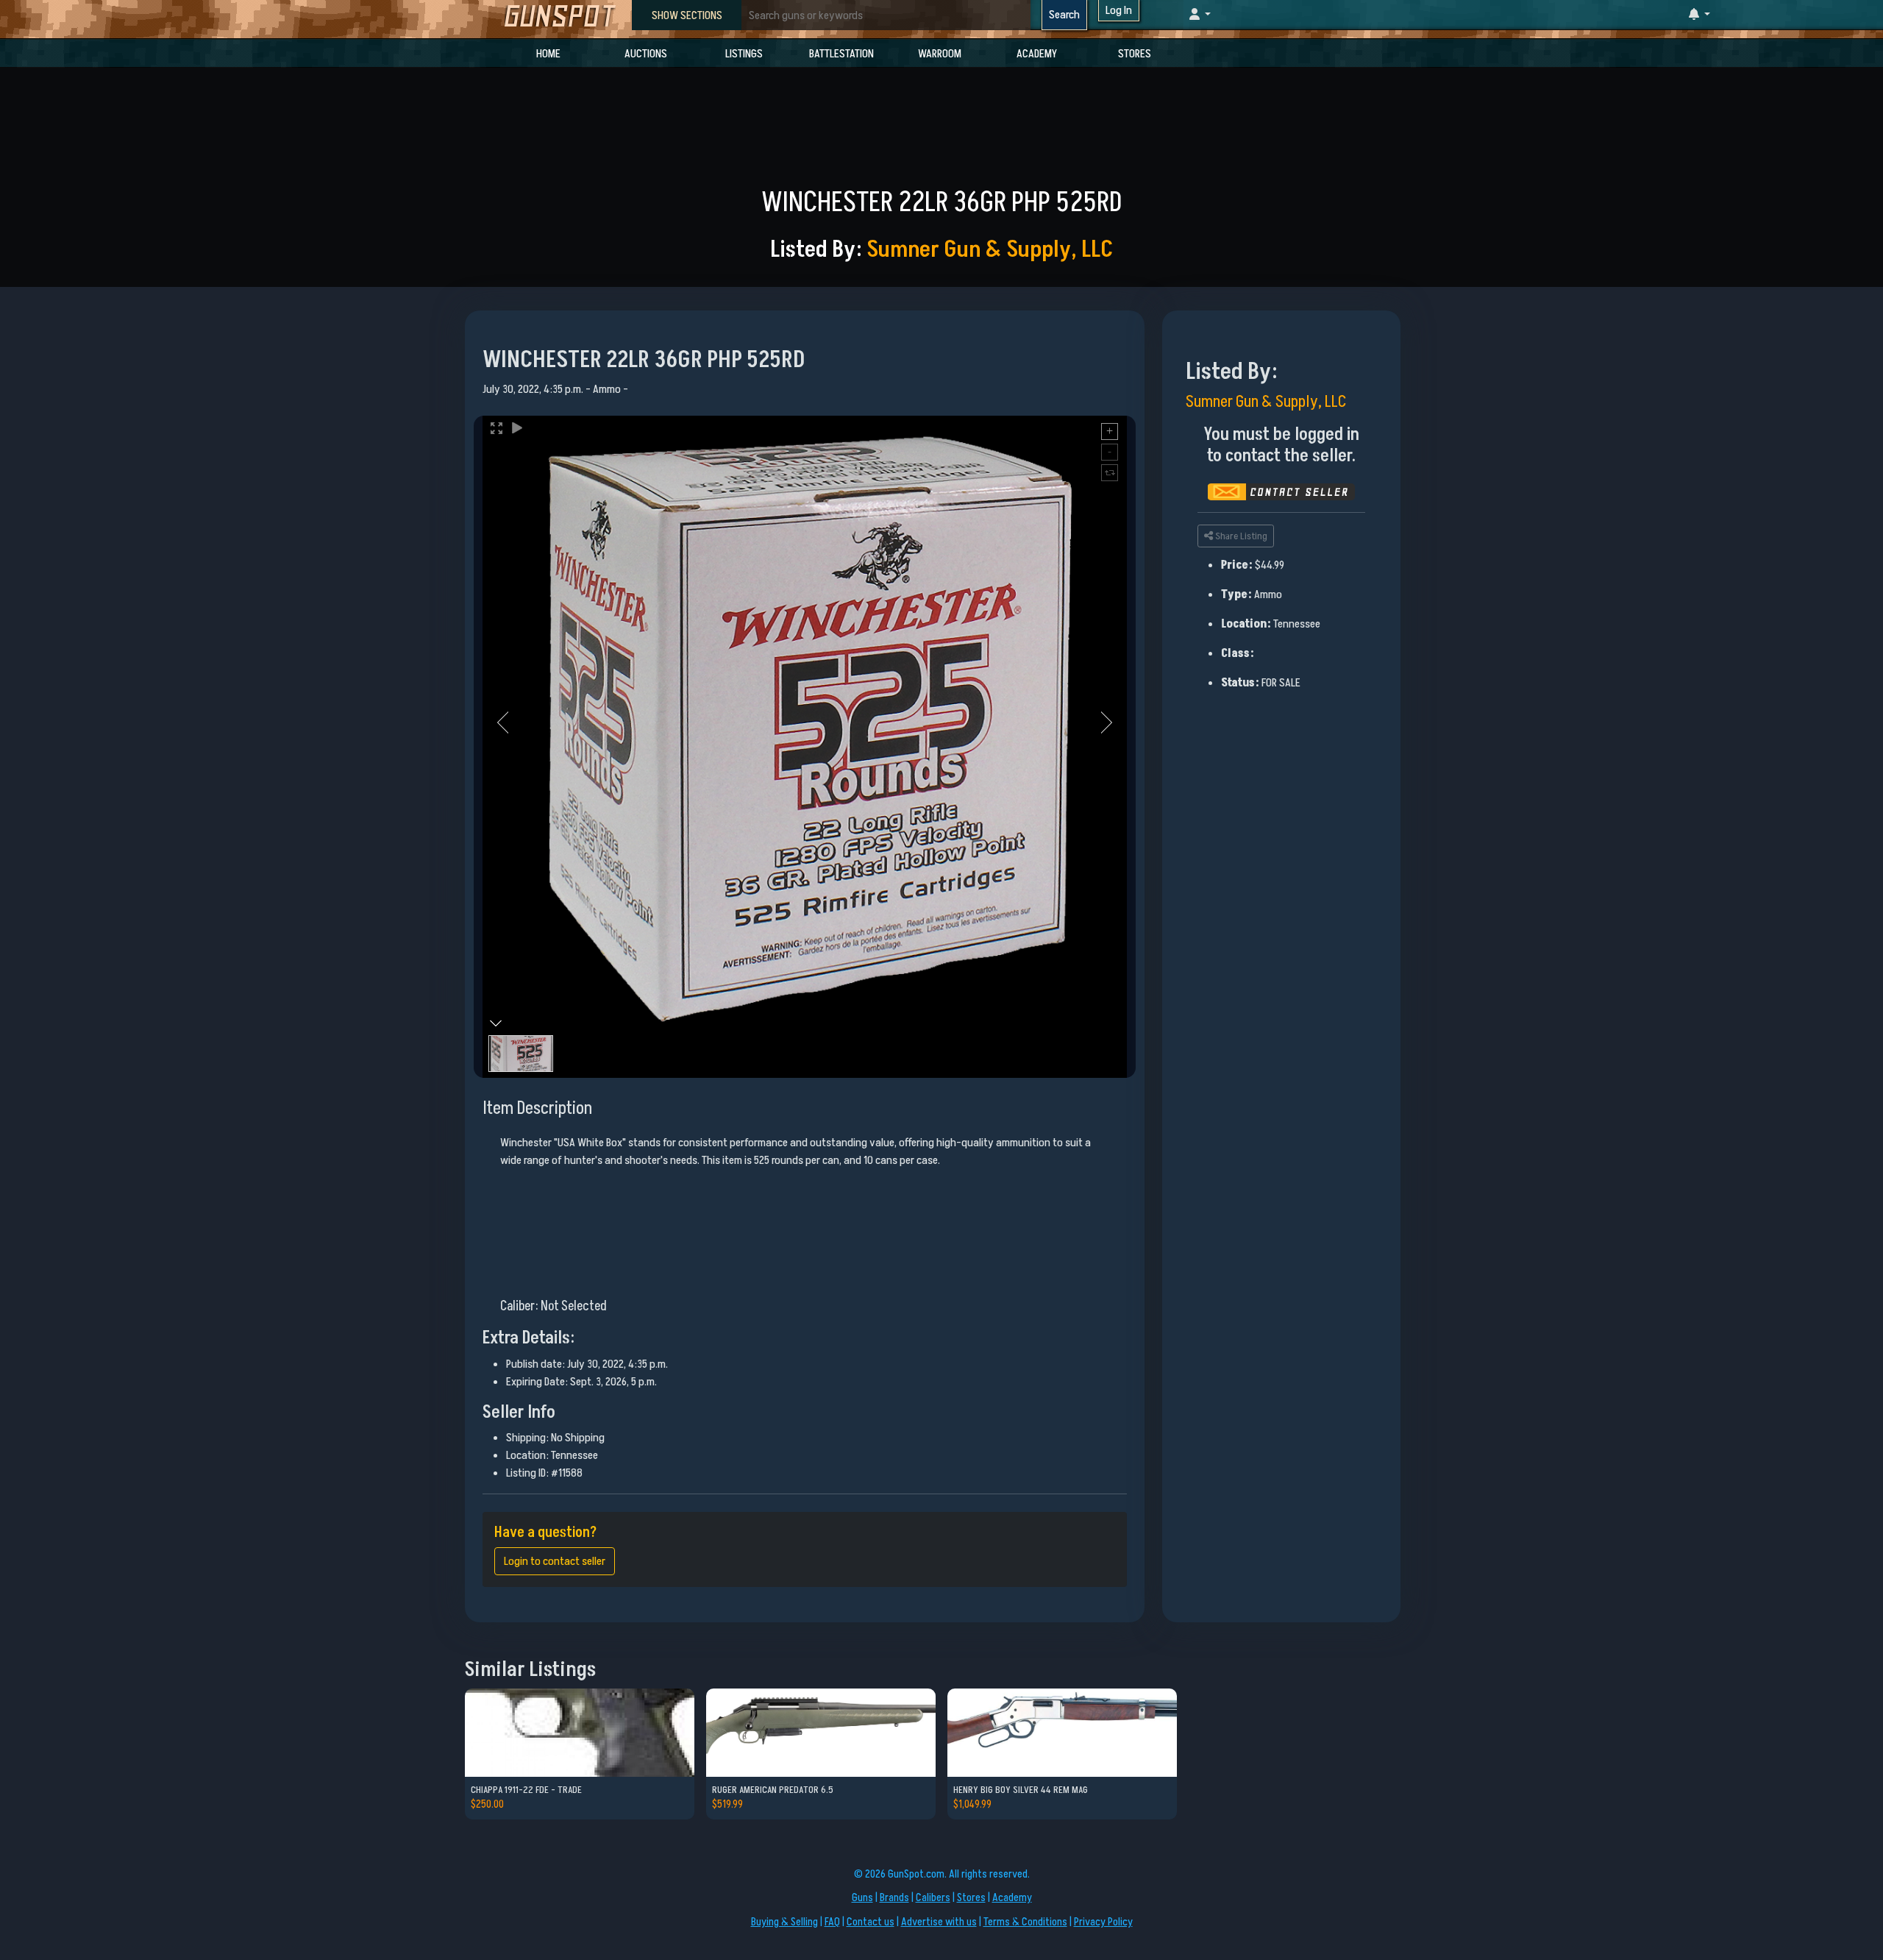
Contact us (871, 1922)
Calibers (933, 1898)
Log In (1119, 10)
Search (1064, 15)
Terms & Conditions (1025, 1922)
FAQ (832, 1922)
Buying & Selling (784, 1922)
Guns (862, 1898)
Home (548, 54)
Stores (1135, 54)
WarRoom (940, 54)
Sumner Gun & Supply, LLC (990, 249)
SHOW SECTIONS (687, 15)
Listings (744, 54)
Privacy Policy (1103, 1922)
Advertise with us (939, 1922)
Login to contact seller (555, 1561)
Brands (894, 1898)
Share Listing (1240, 536)
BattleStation (841, 54)
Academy (1037, 54)
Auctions (646, 54)
